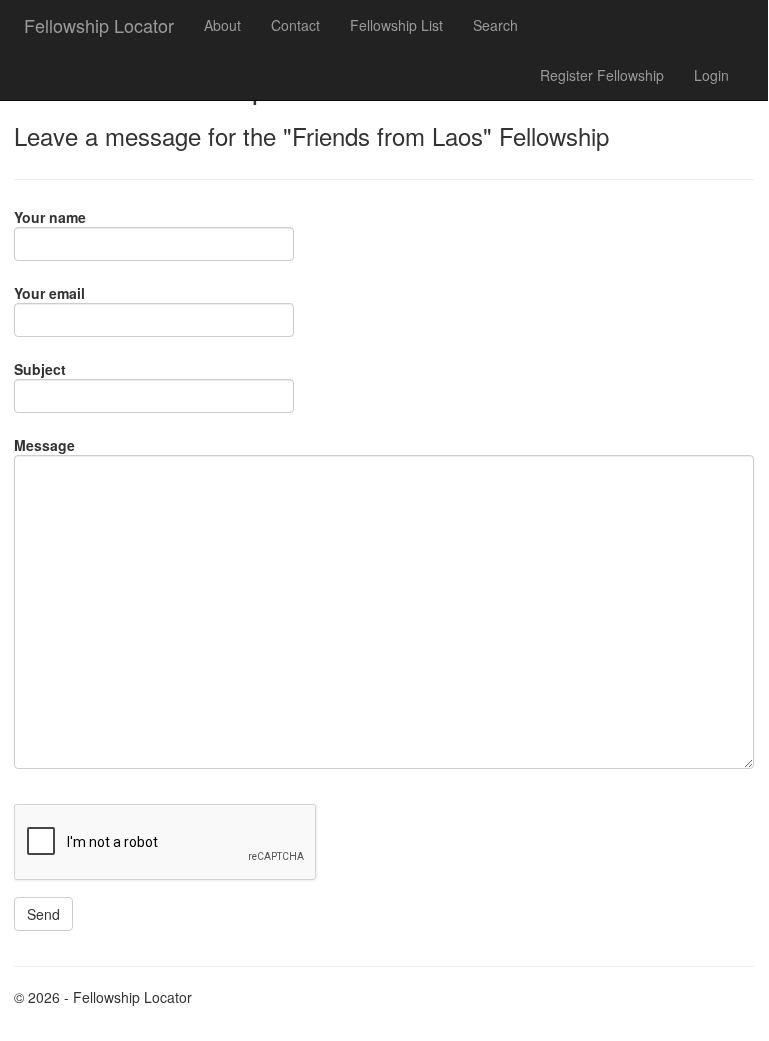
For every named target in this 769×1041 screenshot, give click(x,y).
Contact (295, 25)
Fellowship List (396, 25)
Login (711, 75)
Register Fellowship (602, 75)
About (222, 25)
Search (495, 25)
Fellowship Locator (99, 25)
